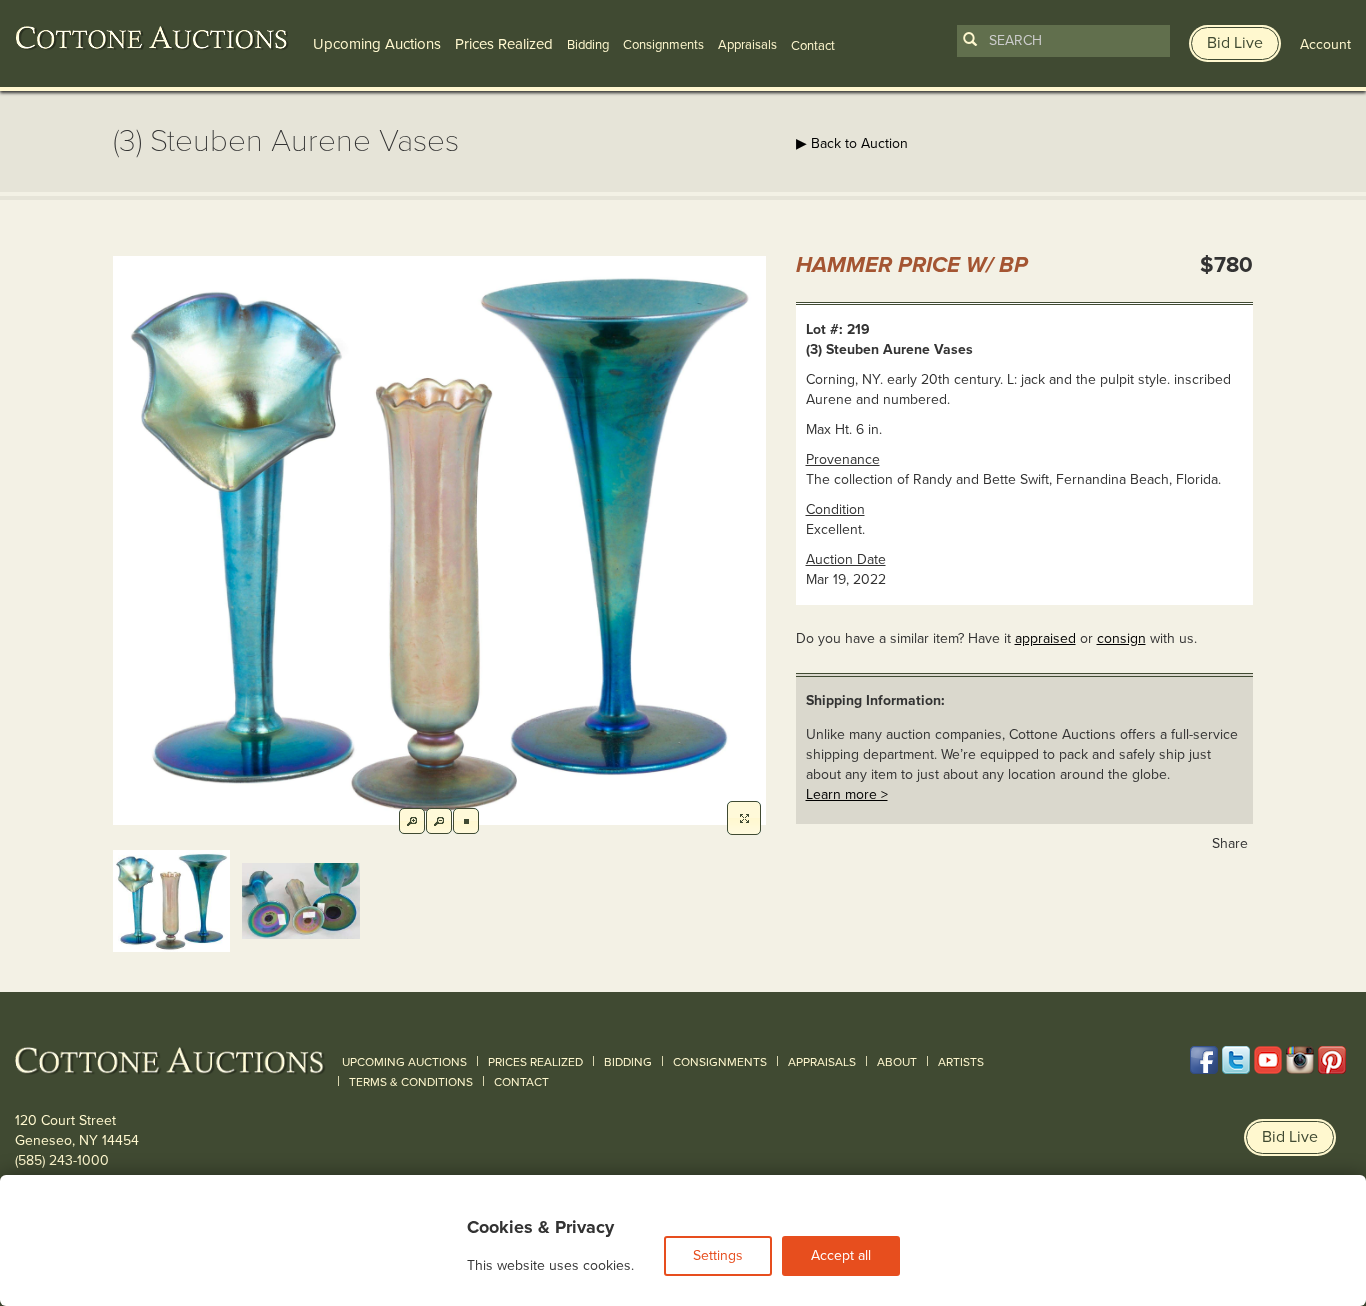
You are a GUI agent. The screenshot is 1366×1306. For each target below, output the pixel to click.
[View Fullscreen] (744, 818)
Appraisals (747, 45)
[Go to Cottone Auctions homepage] (152, 38)
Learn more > (847, 794)
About (897, 1062)
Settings (718, 1255)
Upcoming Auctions (377, 44)
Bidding (588, 45)
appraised (1045, 638)
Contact (521, 1082)
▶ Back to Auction (852, 143)
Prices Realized (504, 44)
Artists (961, 1062)
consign (1121, 638)
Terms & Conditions (411, 1082)
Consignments (663, 45)
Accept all (841, 1255)
